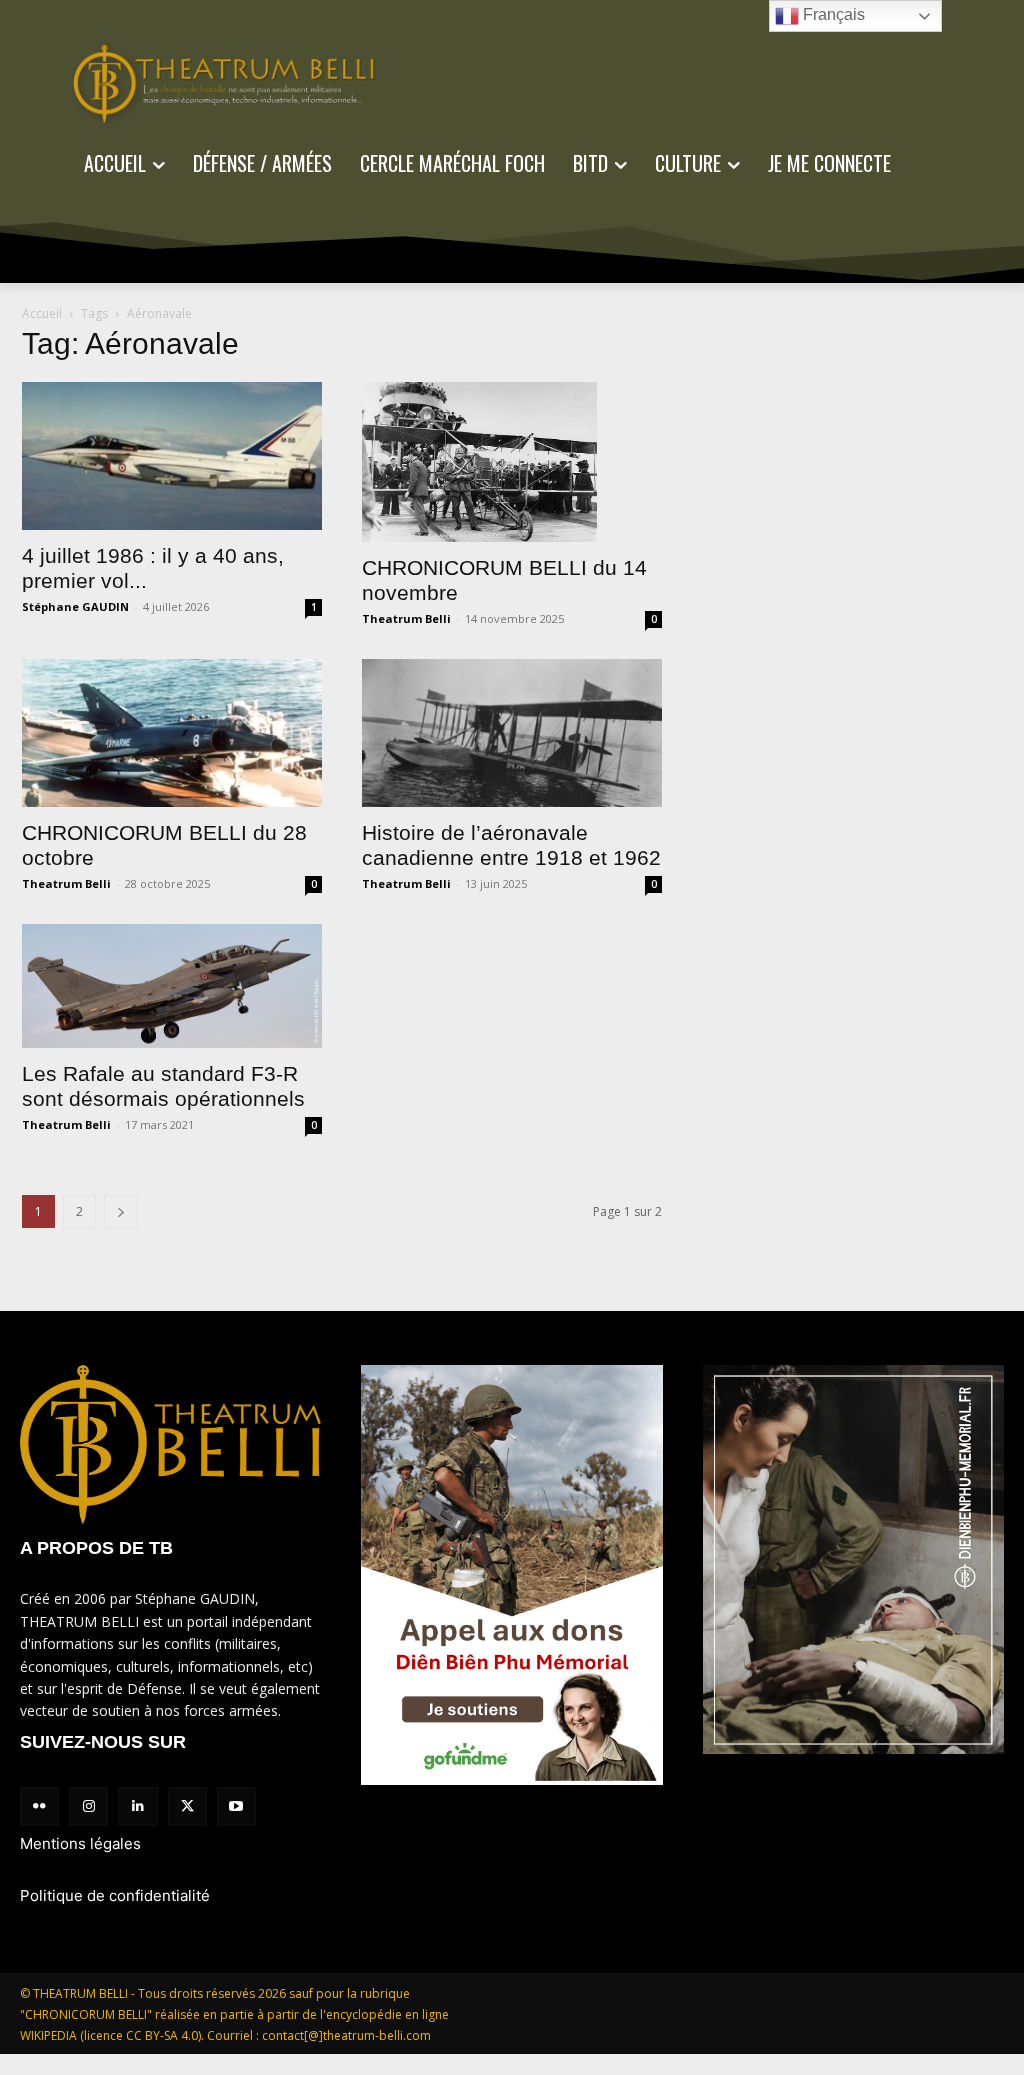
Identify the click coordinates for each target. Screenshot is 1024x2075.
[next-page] (121, 1211)
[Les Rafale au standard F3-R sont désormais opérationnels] (172, 986)
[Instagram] (88, 1806)
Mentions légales (80, 1843)
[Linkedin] (137, 1806)
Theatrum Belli (406, 618)
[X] (187, 1806)
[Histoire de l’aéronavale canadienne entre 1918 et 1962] (512, 733)
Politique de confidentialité (115, 1895)
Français (832, 14)
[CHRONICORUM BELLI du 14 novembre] (512, 462)
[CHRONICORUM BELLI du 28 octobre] (172, 733)
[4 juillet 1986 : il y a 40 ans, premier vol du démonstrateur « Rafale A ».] (172, 456)
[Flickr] (39, 1806)
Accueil (42, 313)
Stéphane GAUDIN (75, 606)
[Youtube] (236, 1806)
